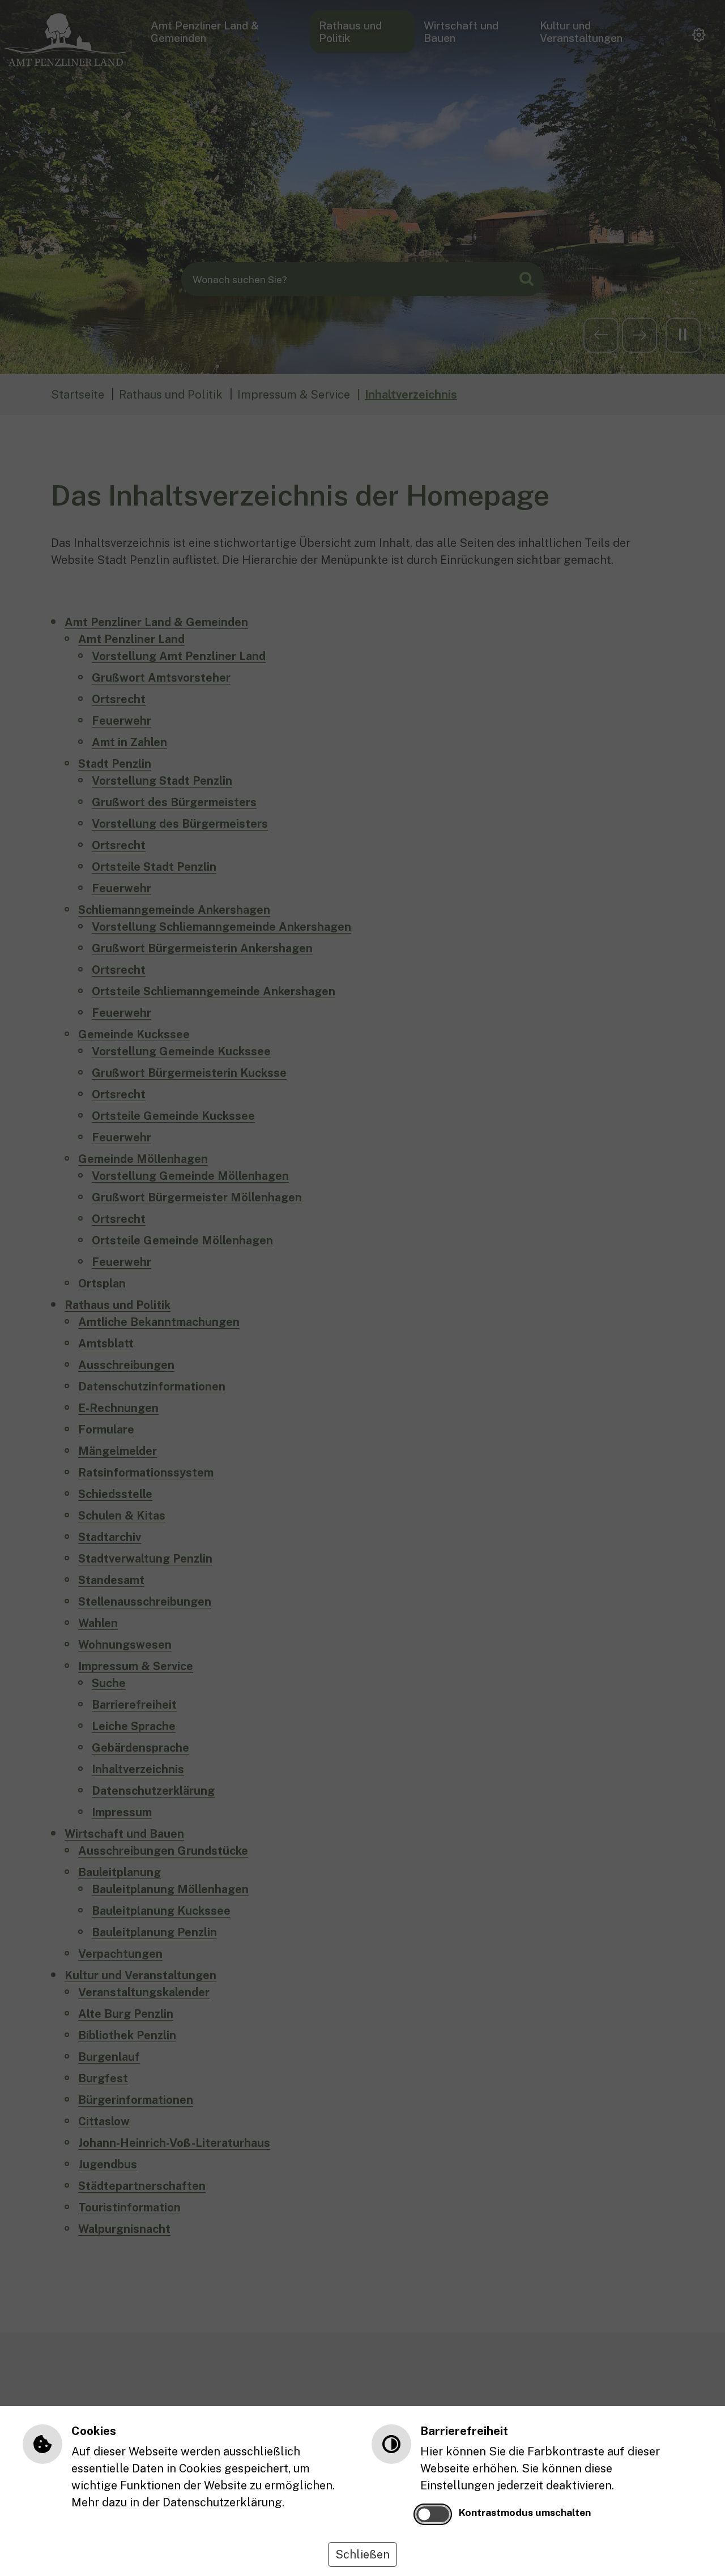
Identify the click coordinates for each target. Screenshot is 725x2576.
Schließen (362, 2554)
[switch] (433, 2514)
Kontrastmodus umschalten (525, 2512)
